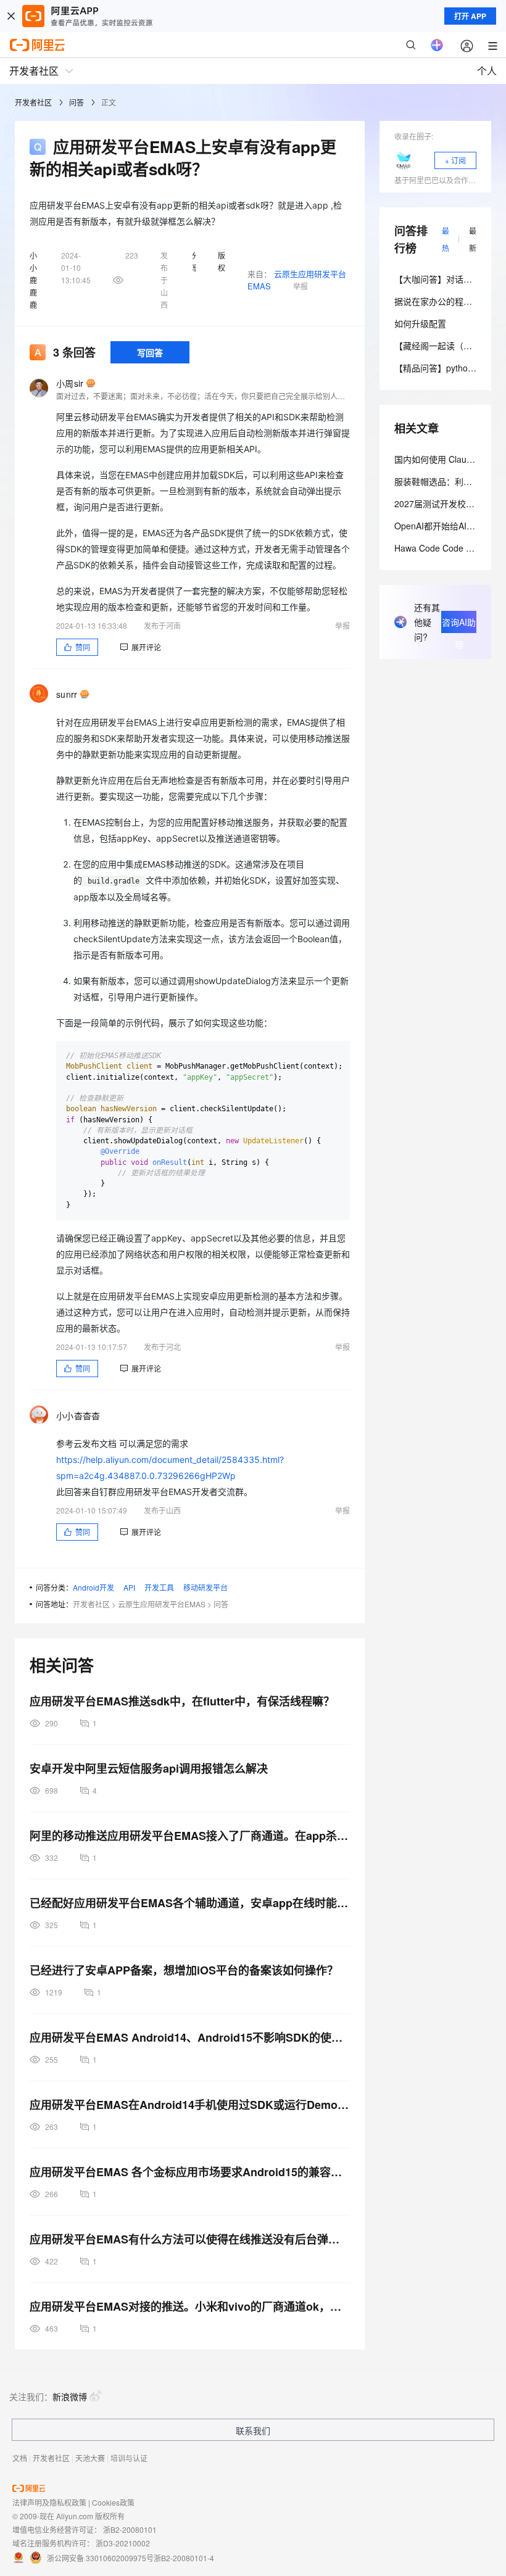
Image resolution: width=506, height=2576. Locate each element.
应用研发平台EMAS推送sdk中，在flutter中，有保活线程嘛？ (182, 1701)
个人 (487, 71)
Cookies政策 (113, 2502)
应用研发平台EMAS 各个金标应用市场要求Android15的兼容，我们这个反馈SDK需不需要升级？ (190, 2172)
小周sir (70, 383)
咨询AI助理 (459, 624)
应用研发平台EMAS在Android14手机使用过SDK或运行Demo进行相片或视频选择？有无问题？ (190, 2105)
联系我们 (253, 2430)
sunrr (67, 694)
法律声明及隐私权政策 (49, 2502)
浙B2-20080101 (130, 2529)
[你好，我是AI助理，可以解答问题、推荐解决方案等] (437, 45)
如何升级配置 (420, 323)
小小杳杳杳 (78, 1415)
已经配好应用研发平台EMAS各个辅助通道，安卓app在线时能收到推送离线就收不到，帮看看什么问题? (190, 1903)
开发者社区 (33, 102)
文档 (20, 2458)
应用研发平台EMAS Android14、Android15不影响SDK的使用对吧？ (190, 2037)
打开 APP (470, 16)
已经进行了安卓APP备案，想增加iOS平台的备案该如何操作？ (184, 1970)
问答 (77, 102)
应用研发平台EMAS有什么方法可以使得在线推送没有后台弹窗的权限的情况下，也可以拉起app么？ (190, 2239)
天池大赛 (90, 2458)
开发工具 (159, 1587)
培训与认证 (129, 2458)
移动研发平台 (205, 1587)
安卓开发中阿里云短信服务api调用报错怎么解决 (149, 1768)
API (129, 1587)
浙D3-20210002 (123, 2543)
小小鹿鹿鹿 (33, 280)
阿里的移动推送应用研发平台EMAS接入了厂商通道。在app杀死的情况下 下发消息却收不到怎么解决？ (190, 1836)
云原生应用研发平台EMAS (162, 1604)
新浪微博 (70, 2396)
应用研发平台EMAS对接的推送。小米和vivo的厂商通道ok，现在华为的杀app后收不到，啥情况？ (190, 2306)
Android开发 (93, 1587)
